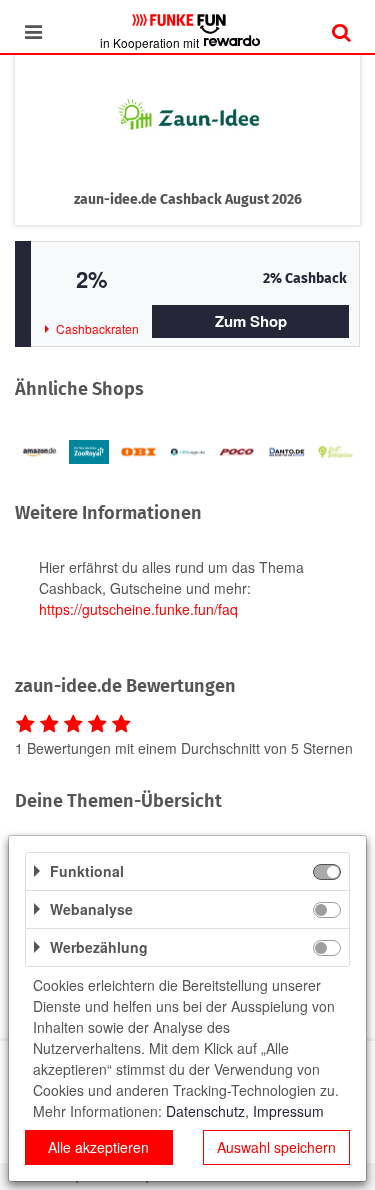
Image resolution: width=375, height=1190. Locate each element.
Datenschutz (205, 1111)
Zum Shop (251, 321)
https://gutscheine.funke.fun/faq (138, 609)
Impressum (288, 1111)
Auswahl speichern (276, 1147)
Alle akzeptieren (98, 1147)
